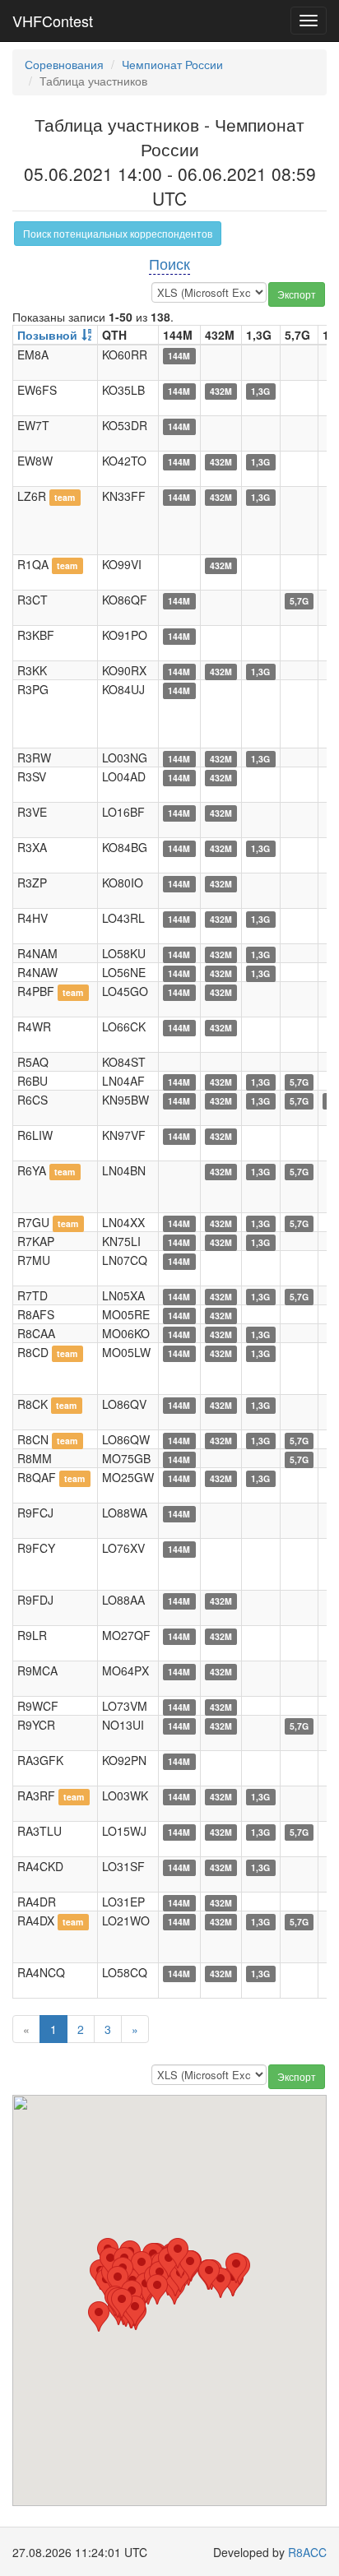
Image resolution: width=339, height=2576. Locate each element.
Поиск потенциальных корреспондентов (118, 233)
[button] (236, 2268)
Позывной (47, 335)
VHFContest (53, 21)
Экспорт (297, 294)
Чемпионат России (172, 64)
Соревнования (64, 64)
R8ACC (307, 2552)
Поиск (169, 263)
